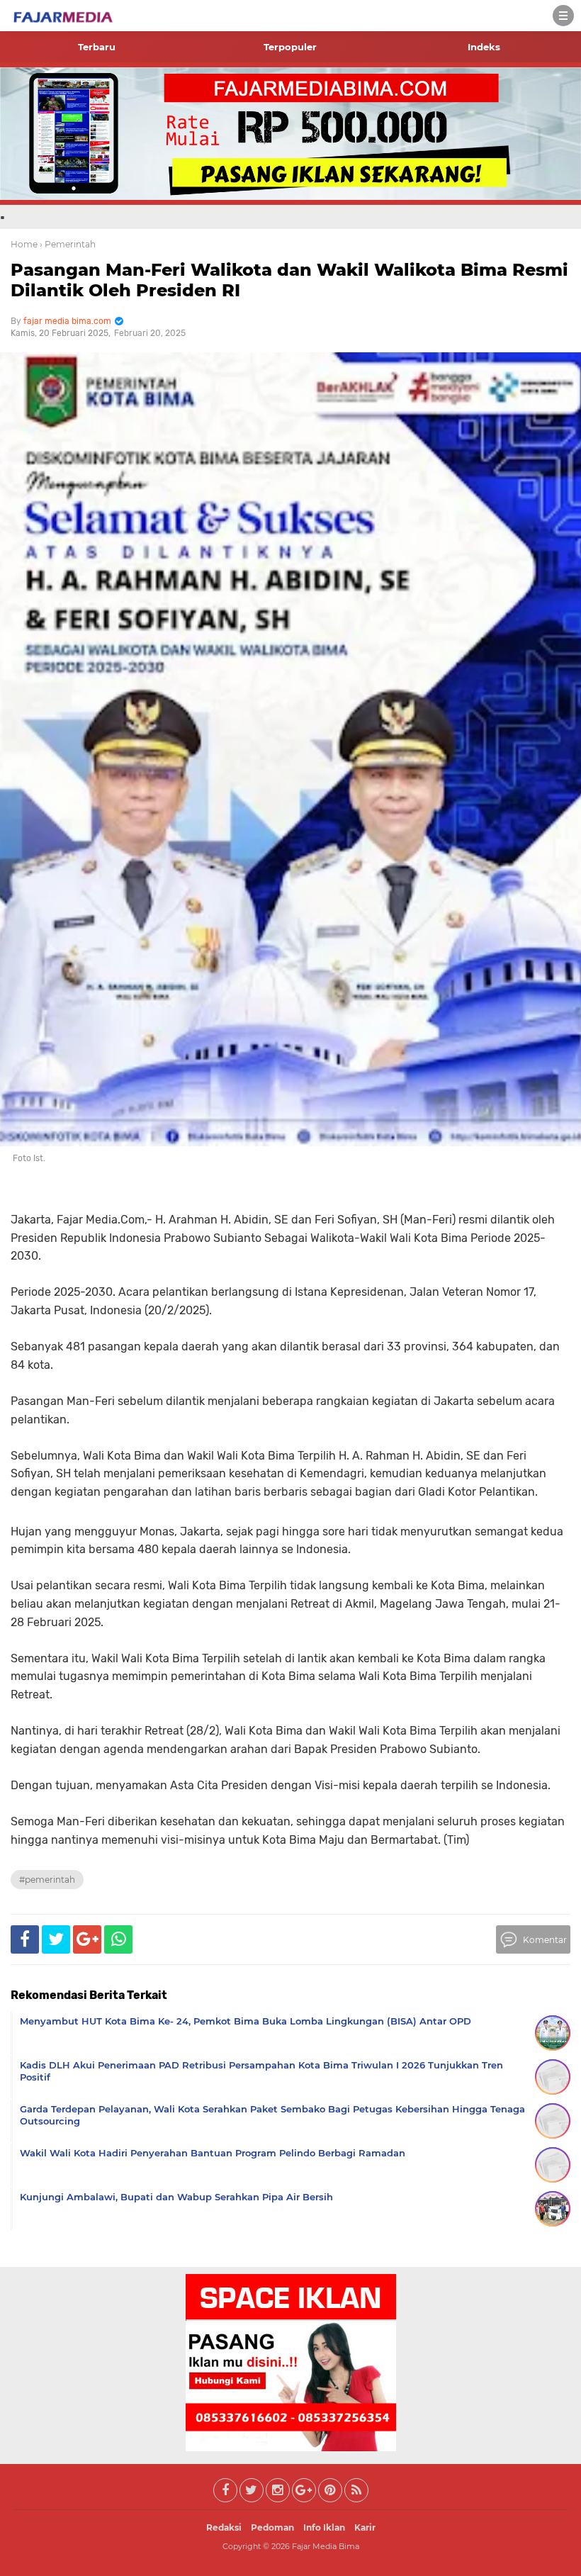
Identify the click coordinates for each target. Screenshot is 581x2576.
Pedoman (272, 2527)
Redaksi (224, 2527)
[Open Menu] (563, 16)
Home (24, 244)
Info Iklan (324, 2527)
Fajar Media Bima (326, 2546)
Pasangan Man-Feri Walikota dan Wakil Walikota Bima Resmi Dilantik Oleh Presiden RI (289, 280)
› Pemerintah (68, 244)
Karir (365, 2527)
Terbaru (97, 47)
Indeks (484, 47)
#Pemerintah (47, 1880)
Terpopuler (290, 47)
